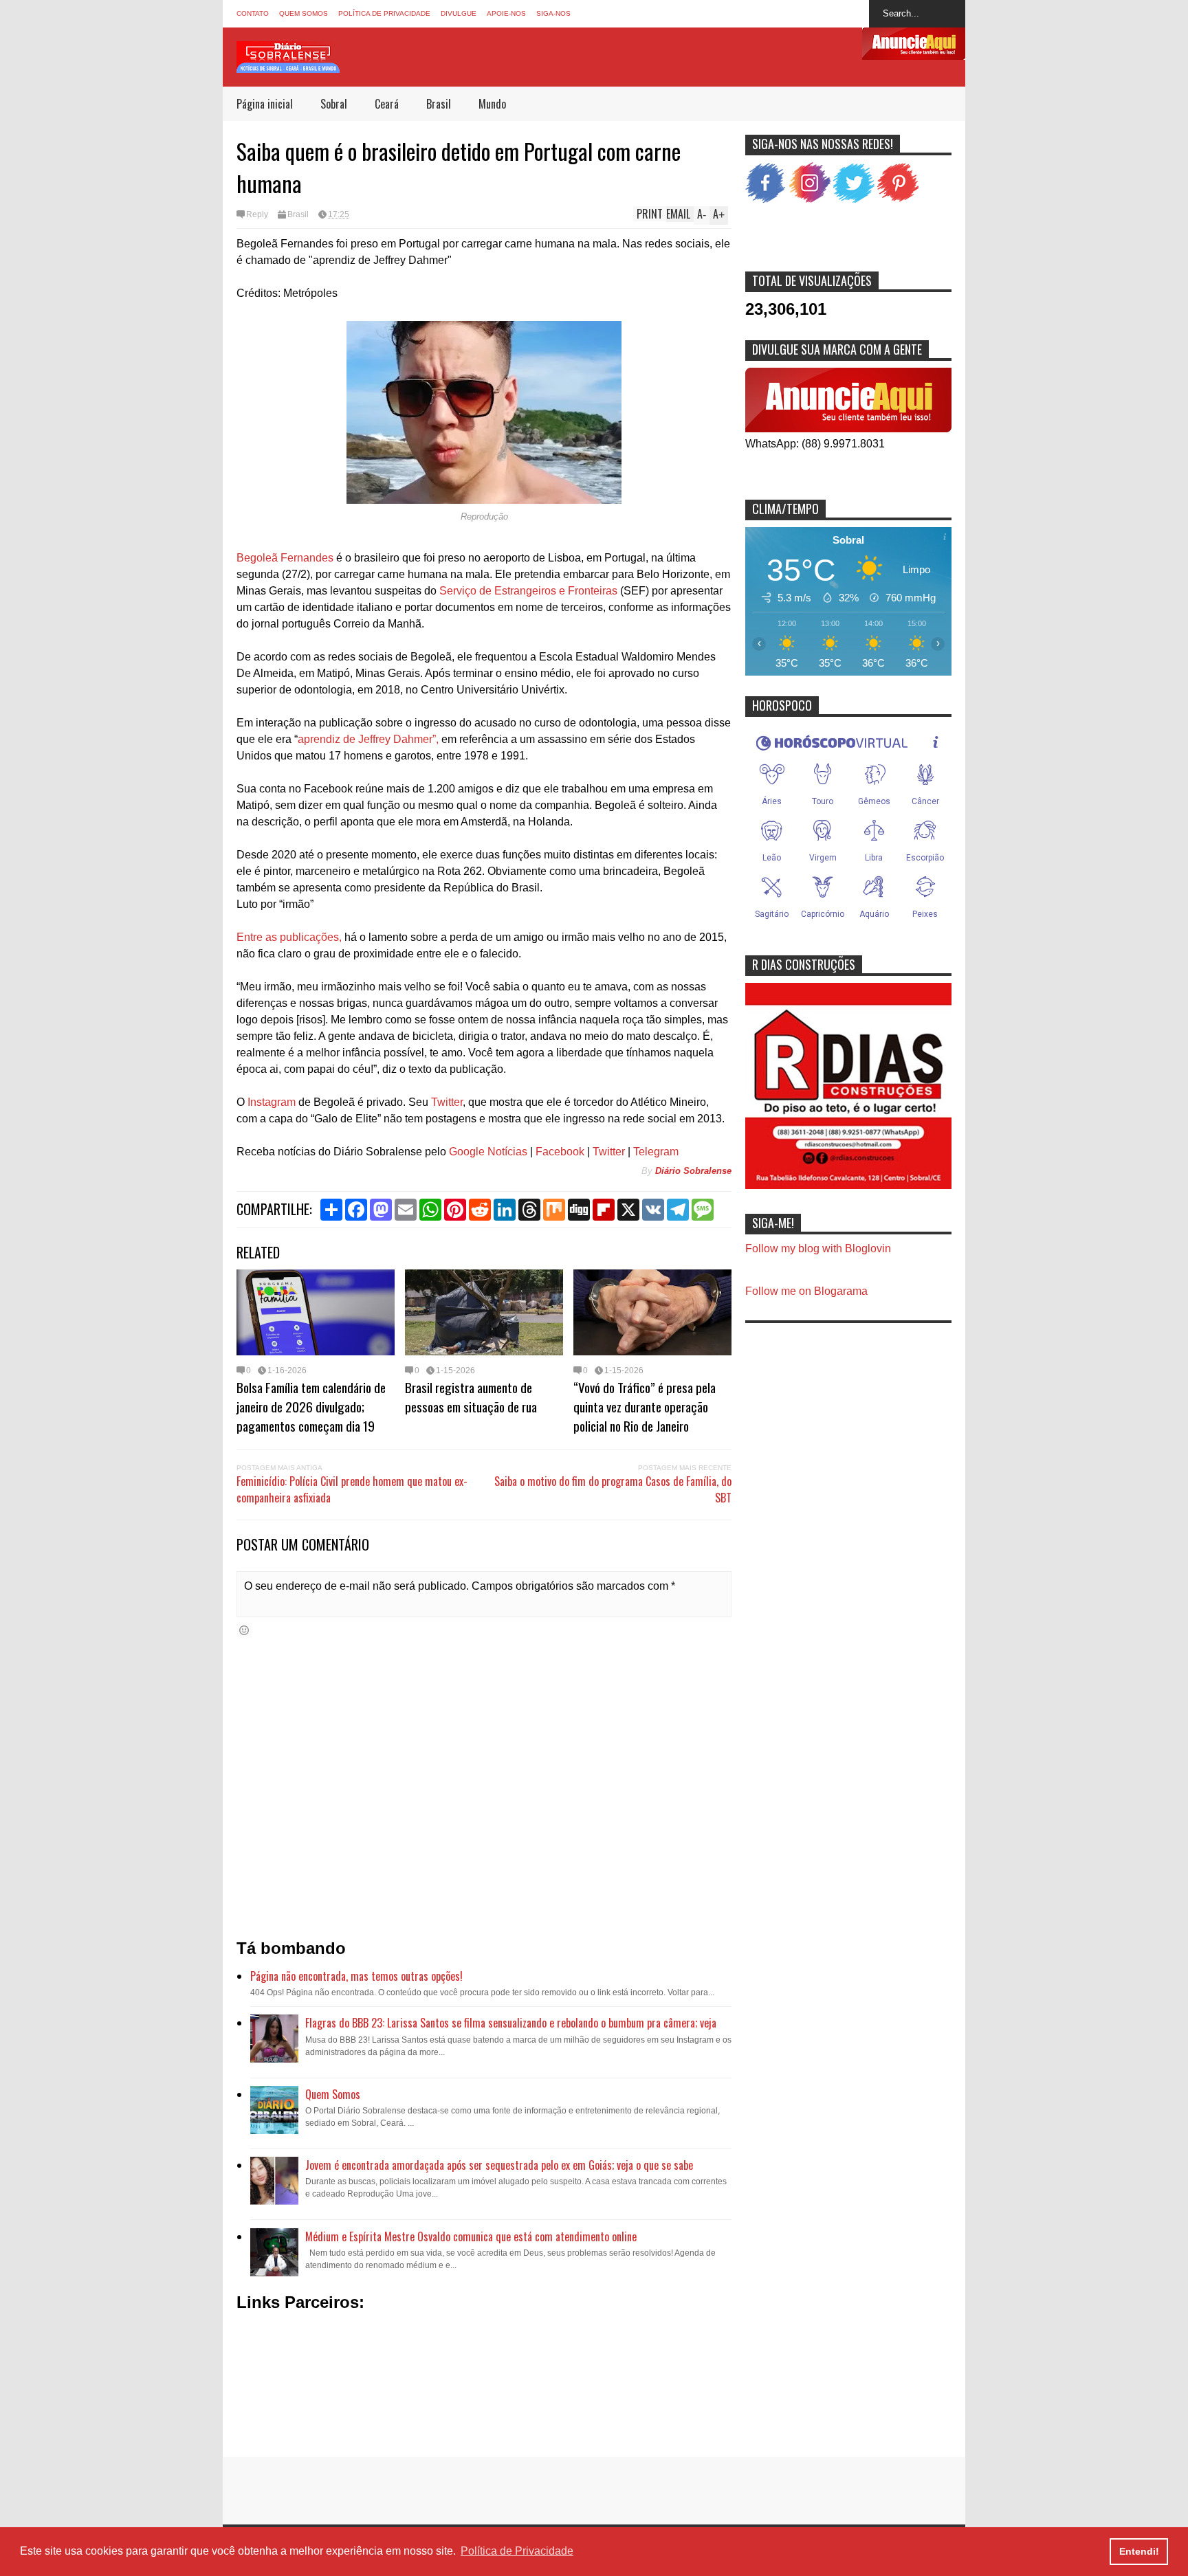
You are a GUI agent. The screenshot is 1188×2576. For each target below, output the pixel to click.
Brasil (439, 104)
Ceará (387, 104)
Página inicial (265, 104)
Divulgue (459, 13)
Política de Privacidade (384, 13)
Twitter (447, 1102)
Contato (253, 13)
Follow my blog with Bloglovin (818, 1248)
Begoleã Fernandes (285, 558)
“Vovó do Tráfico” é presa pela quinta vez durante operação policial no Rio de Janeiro (645, 1406)
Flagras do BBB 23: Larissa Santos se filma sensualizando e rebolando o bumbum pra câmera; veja (511, 2023)
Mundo (492, 104)
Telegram (656, 1152)
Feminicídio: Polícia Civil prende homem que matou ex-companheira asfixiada (352, 1489)
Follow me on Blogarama (806, 1291)
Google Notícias (488, 1152)
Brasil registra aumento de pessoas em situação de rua (471, 1397)
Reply (257, 214)
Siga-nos (553, 13)
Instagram (272, 1102)
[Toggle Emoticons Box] (244, 1630)
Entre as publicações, (289, 937)
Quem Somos (304, 13)
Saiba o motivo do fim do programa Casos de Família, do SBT (613, 1489)
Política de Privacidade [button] (517, 2551)
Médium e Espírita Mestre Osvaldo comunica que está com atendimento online (471, 2236)
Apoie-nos (506, 13)
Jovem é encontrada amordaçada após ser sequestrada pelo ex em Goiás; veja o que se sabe (499, 2165)
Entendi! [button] (1139, 2551)
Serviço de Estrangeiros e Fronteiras (528, 591)
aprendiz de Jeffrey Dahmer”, (368, 739)
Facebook (560, 1152)
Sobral (334, 104)
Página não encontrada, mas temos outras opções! (356, 1976)
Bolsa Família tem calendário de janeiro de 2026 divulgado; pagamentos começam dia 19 (311, 1406)
